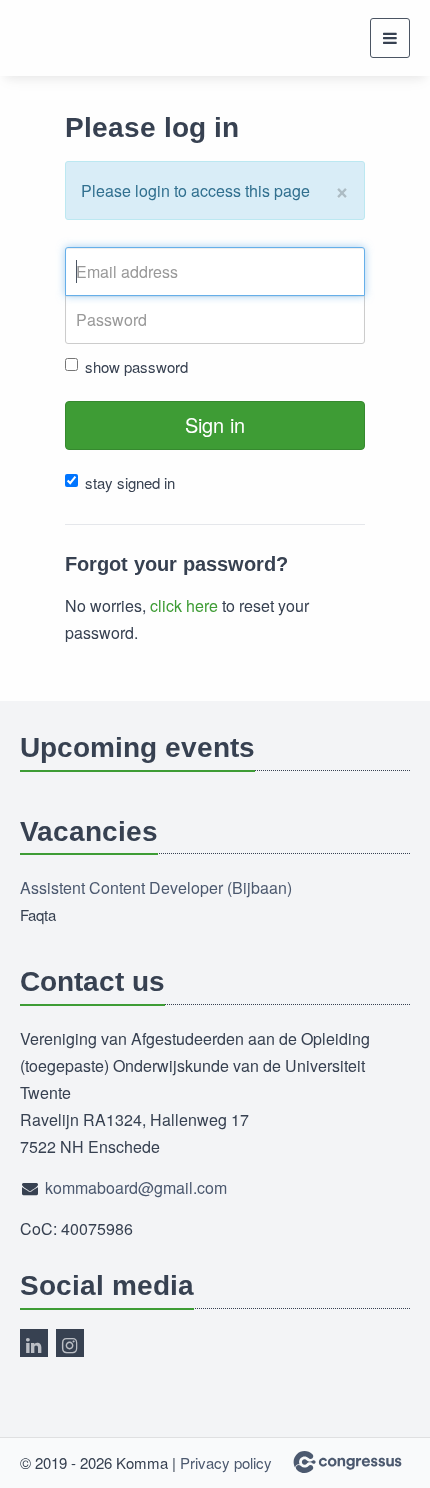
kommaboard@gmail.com (136, 1187)
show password (136, 366)
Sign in (215, 424)
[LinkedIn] (34, 1343)
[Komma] (107, 38)
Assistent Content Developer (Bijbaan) (156, 887)
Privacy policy (226, 1462)
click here (184, 605)
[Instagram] (70, 1343)
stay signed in (130, 482)
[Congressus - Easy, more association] (347, 1462)
